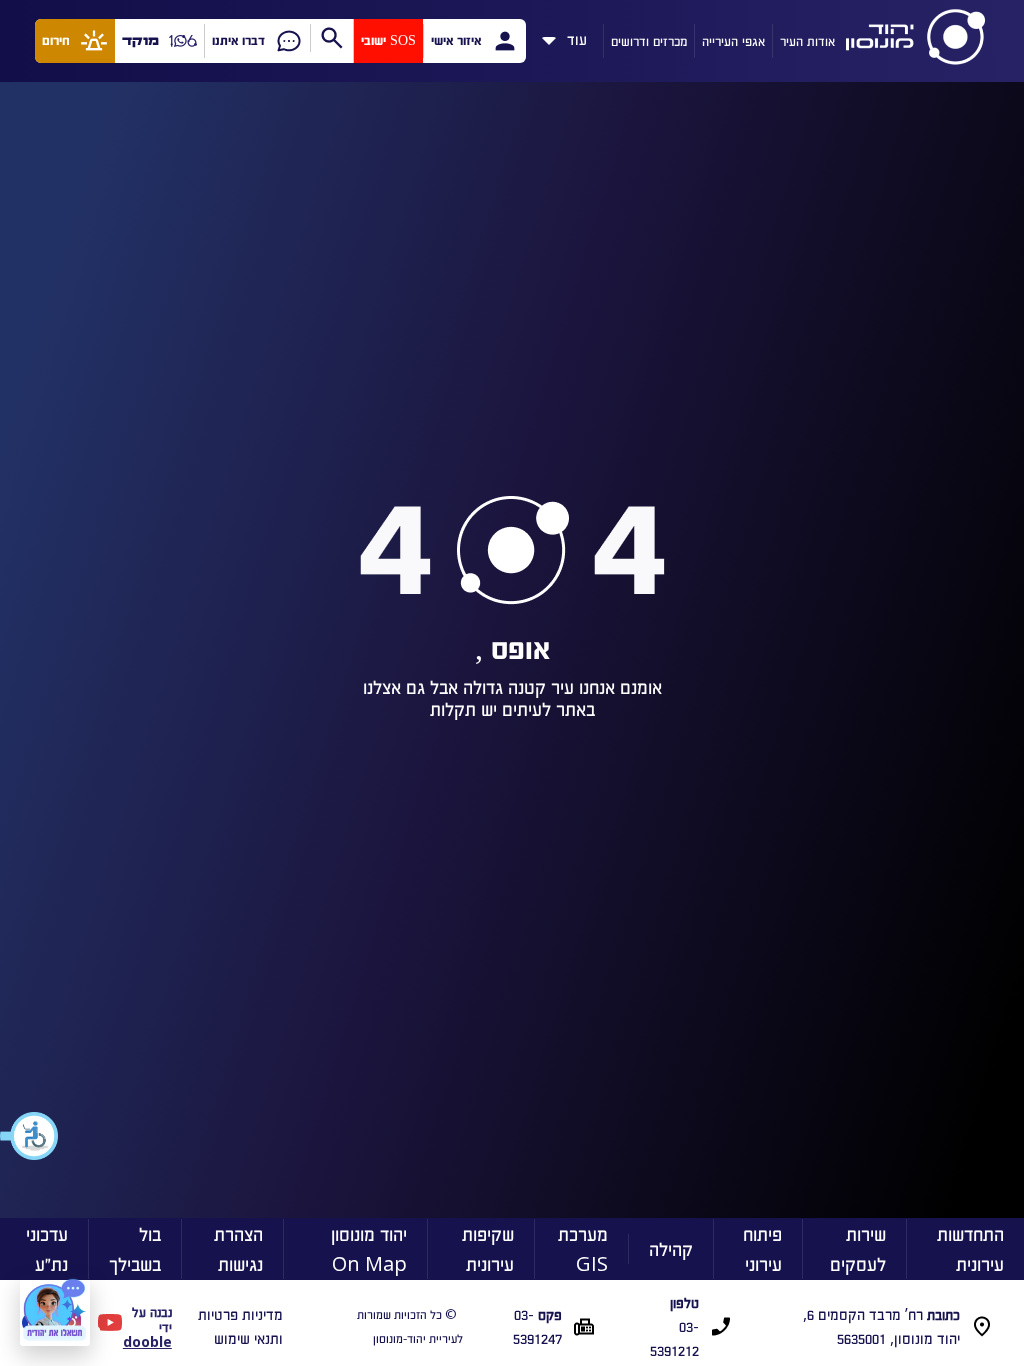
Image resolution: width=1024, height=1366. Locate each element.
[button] (30, 1136)
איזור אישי (456, 40)
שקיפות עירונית (488, 1248)
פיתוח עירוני (762, 1248)
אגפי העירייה (733, 40)
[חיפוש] (331, 38)
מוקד (140, 40)
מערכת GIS (583, 1248)
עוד (577, 36)
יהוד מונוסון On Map (369, 1248)
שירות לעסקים (858, 1248)
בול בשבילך (135, 1248)
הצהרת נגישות (238, 1248)
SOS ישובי (388, 40)
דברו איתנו (238, 40)
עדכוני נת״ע (47, 1248)
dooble (147, 1341)
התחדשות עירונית (970, 1248)
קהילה (671, 1248)
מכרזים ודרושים (649, 40)
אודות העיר (807, 40)
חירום (56, 40)
